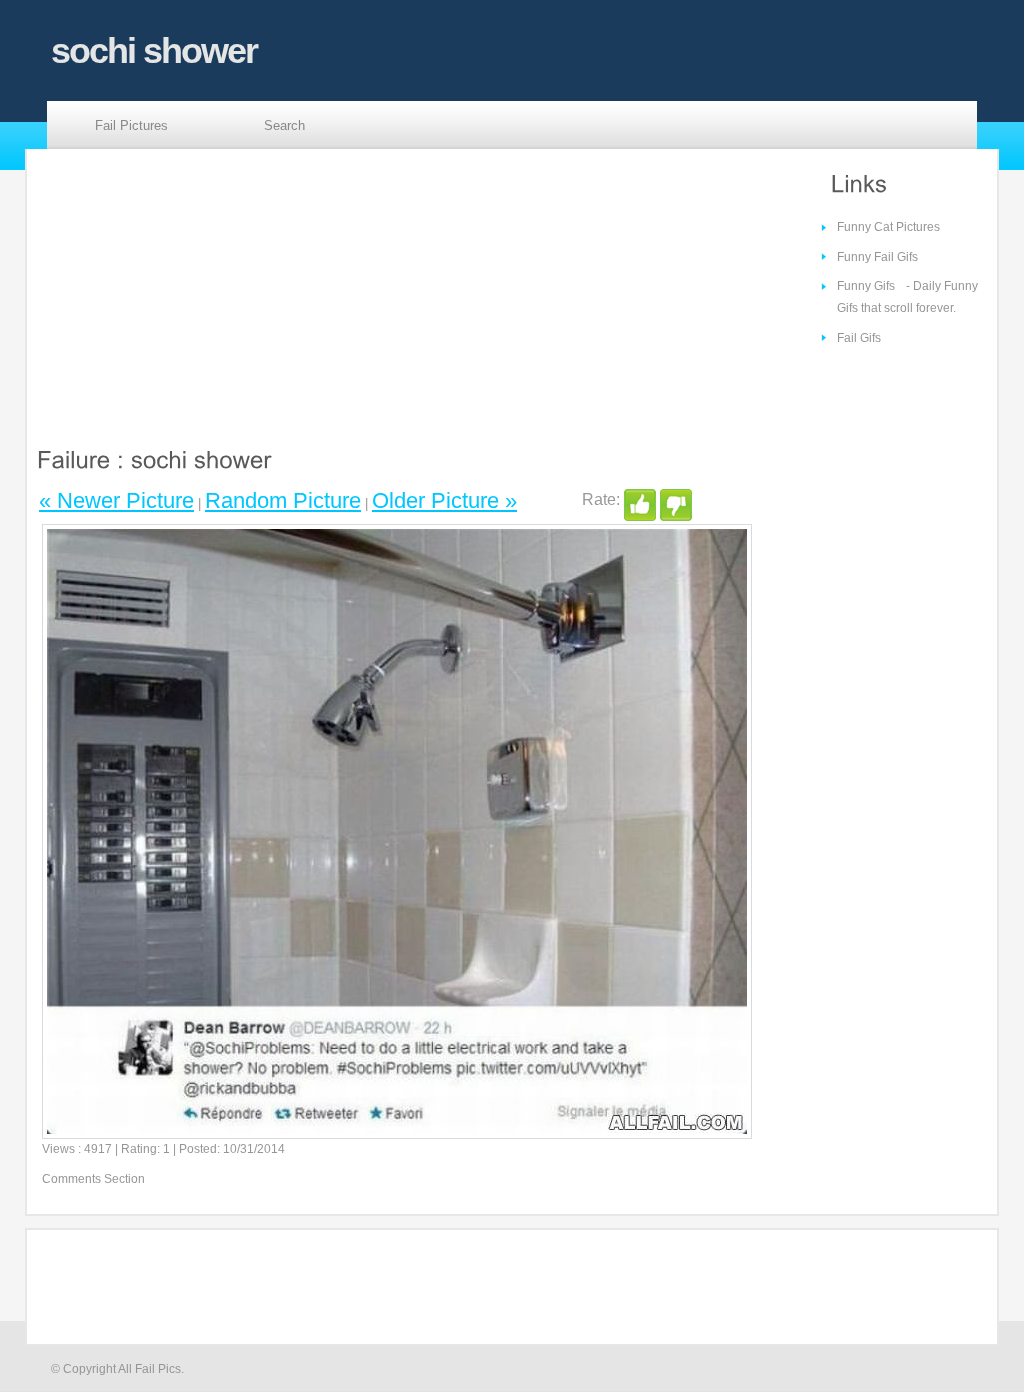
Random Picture (283, 500)
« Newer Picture (116, 500)
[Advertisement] (210, 291)
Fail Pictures (131, 125)
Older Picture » (444, 500)
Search (284, 125)
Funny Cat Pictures (888, 227)
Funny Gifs (866, 286)
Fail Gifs (859, 338)
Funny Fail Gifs (877, 257)
